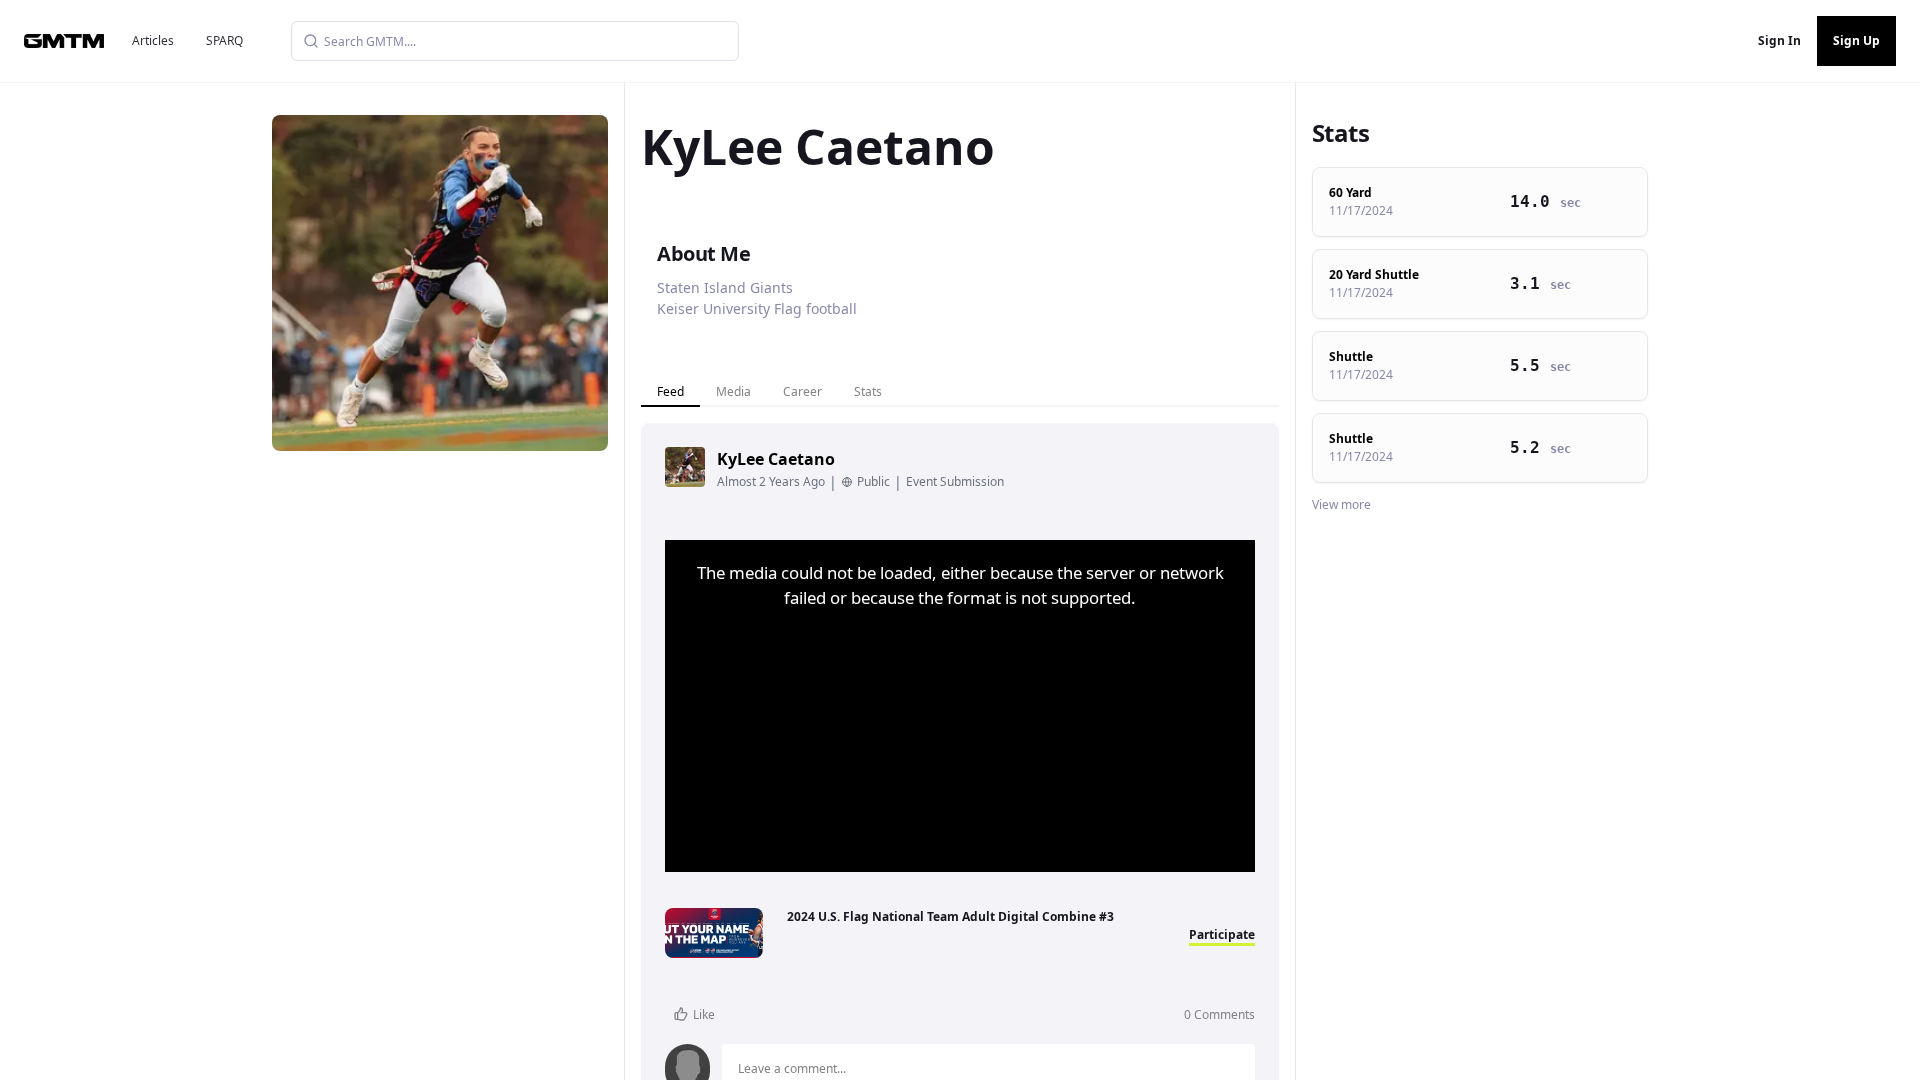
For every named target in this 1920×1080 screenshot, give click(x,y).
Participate (1222, 934)
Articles (153, 40)
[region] (960, 706)
